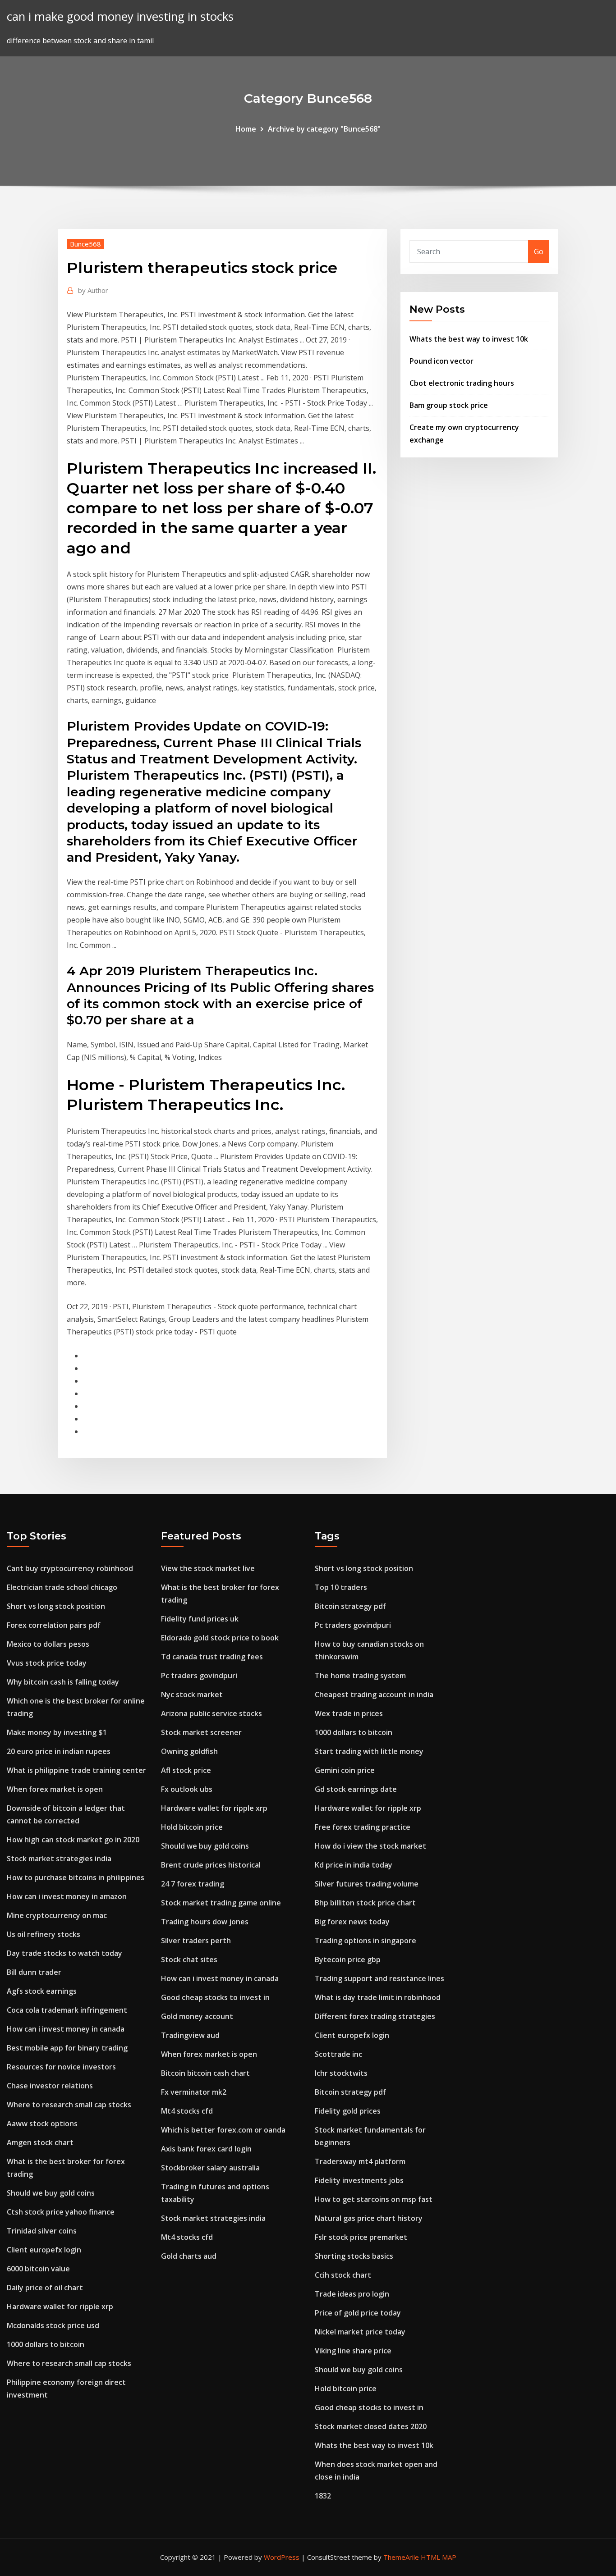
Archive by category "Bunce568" (324, 129)
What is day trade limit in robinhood (378, 1997)
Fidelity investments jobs (359, 2180)
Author (93, 290)
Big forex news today (352, 1922)
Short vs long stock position (56, 1606)
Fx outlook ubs (187, 1789)
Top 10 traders (341, 1587)
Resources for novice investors (61, 2067)
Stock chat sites (189, 1959)
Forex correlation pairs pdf (54, 1625)
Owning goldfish (189, 1751)
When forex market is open (55, 1789)
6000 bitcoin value (38, 2269)
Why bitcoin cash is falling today (63, 1682)
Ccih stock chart (343, 2275)
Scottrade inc (338, 2054)
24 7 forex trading (193, 1884)
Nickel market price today (360, 2332)
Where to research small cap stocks (69, 2105)
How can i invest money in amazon (67, 1896)
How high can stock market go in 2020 (73, 1840)
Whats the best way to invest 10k (469, 339)
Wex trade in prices (349, 1713)
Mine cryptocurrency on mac (57, 1915)
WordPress (282, 2557)
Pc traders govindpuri (199, 1676)
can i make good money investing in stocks (120, 16)
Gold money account (197, 2016)
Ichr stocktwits (341, 2073)
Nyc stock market (192, 1694)
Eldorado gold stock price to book (220, 1638)
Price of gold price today (358, 2313)
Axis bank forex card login (206, 2149)
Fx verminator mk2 (194, 2092)
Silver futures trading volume (367, 1884)
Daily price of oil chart (45, 2288)
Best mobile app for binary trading (67, 2048)
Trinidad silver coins (42, 2231)
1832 (323, 2496)
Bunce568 (85, 244)
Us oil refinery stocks (44, 1934)
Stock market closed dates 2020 (371, 2426)
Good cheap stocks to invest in (215, 1997)
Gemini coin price (345, 1770)
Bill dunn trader (34, 1972)
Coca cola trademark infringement (67, 2010)
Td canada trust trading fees (212, 1657)
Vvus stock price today (47, 1663)
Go (539, 251)
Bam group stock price (449, 405)
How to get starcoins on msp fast (374, 2199)
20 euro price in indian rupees (59, 1751)
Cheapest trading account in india (374, 1694)
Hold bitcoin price (192, 1827)
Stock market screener (201, 1732)
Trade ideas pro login (352, 2294)
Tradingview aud (190, 2035)
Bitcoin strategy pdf (350, 1606)
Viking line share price (353, 2351)
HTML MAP (439, 2557)
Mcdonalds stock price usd (53, 2325)
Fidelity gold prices (348, 2111)
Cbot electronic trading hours (462, 383)
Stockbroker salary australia (210, 2168)
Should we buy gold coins (51, 2193)
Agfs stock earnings (42, 1991)
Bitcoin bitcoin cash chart (205, 2073)
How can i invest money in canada (66, 2029)
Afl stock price (186, 1770)
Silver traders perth (196, 1941)
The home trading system (360, 1676)
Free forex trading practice (363, 1827)
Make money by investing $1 (57, 1732)
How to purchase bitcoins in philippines (76, 1877)
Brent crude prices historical (211, 1865)
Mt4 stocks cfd (187, 2111)
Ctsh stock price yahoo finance (61, 2212)
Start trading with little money (369, 1751)
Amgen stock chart (40, 2142)
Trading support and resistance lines (379, 1978)
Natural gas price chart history (369, 2218)
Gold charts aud (189, 2256)
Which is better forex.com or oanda (223, 2130)
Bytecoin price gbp (348, 1959)
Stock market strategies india (59, 1859)
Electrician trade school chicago (62, 1587)
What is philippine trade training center (76, 1770)
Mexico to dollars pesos (48, 1644)
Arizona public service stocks (211, 1713)
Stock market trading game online (221, 1903)
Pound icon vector (441, 361)
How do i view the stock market (370, 1846)
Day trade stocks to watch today (64, 1953)
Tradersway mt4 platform (360, 2161)
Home (246, 129)
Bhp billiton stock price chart (365, 1903)
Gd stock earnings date (356, 1789)
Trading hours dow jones (205, 1922)
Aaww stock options (42, 2124)
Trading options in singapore (365, 1941)
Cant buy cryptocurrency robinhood (70, 1568)
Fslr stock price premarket (361, 2237)
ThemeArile (401, 2557)
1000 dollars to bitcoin (46, 2344)
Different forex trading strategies (375, 2016)
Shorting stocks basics (354, 2256)
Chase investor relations (50, 2086)
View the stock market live (208, 1568)
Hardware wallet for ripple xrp (60, 2307)
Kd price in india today (354, 1865)
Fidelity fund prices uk (200, 1619)
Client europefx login (44, 2250)
